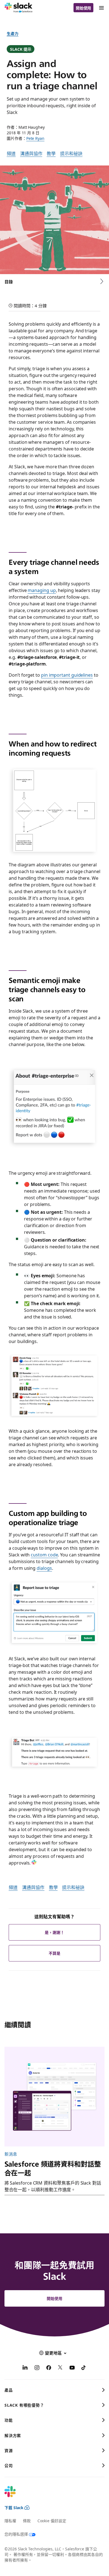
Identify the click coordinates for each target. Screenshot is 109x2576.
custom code (44, 1554)
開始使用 (84, 8)
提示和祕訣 (71, 153)
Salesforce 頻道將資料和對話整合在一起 (53, 2168)
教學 (51, 153)
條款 (27, 2521)
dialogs (44, 1568)
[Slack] (19, 8)
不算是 (54, 1953)
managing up (42, 590)
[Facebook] (49, 2368)
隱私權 (10, 2521)
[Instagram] (37, 2368)
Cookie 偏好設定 (52, 2521)
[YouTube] (72, 2368)
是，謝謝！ (54, 1932)
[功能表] (101, 8)
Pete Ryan (35, 138)
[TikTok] (84, 2368)
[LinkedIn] (25, 2368)
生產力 (13, 33)
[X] (60, 2368)
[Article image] (55, 2097)
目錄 (9, 282)
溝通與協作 (31, 153)
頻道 (11, 153)
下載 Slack (14, 2507)
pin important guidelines (67, 675)
